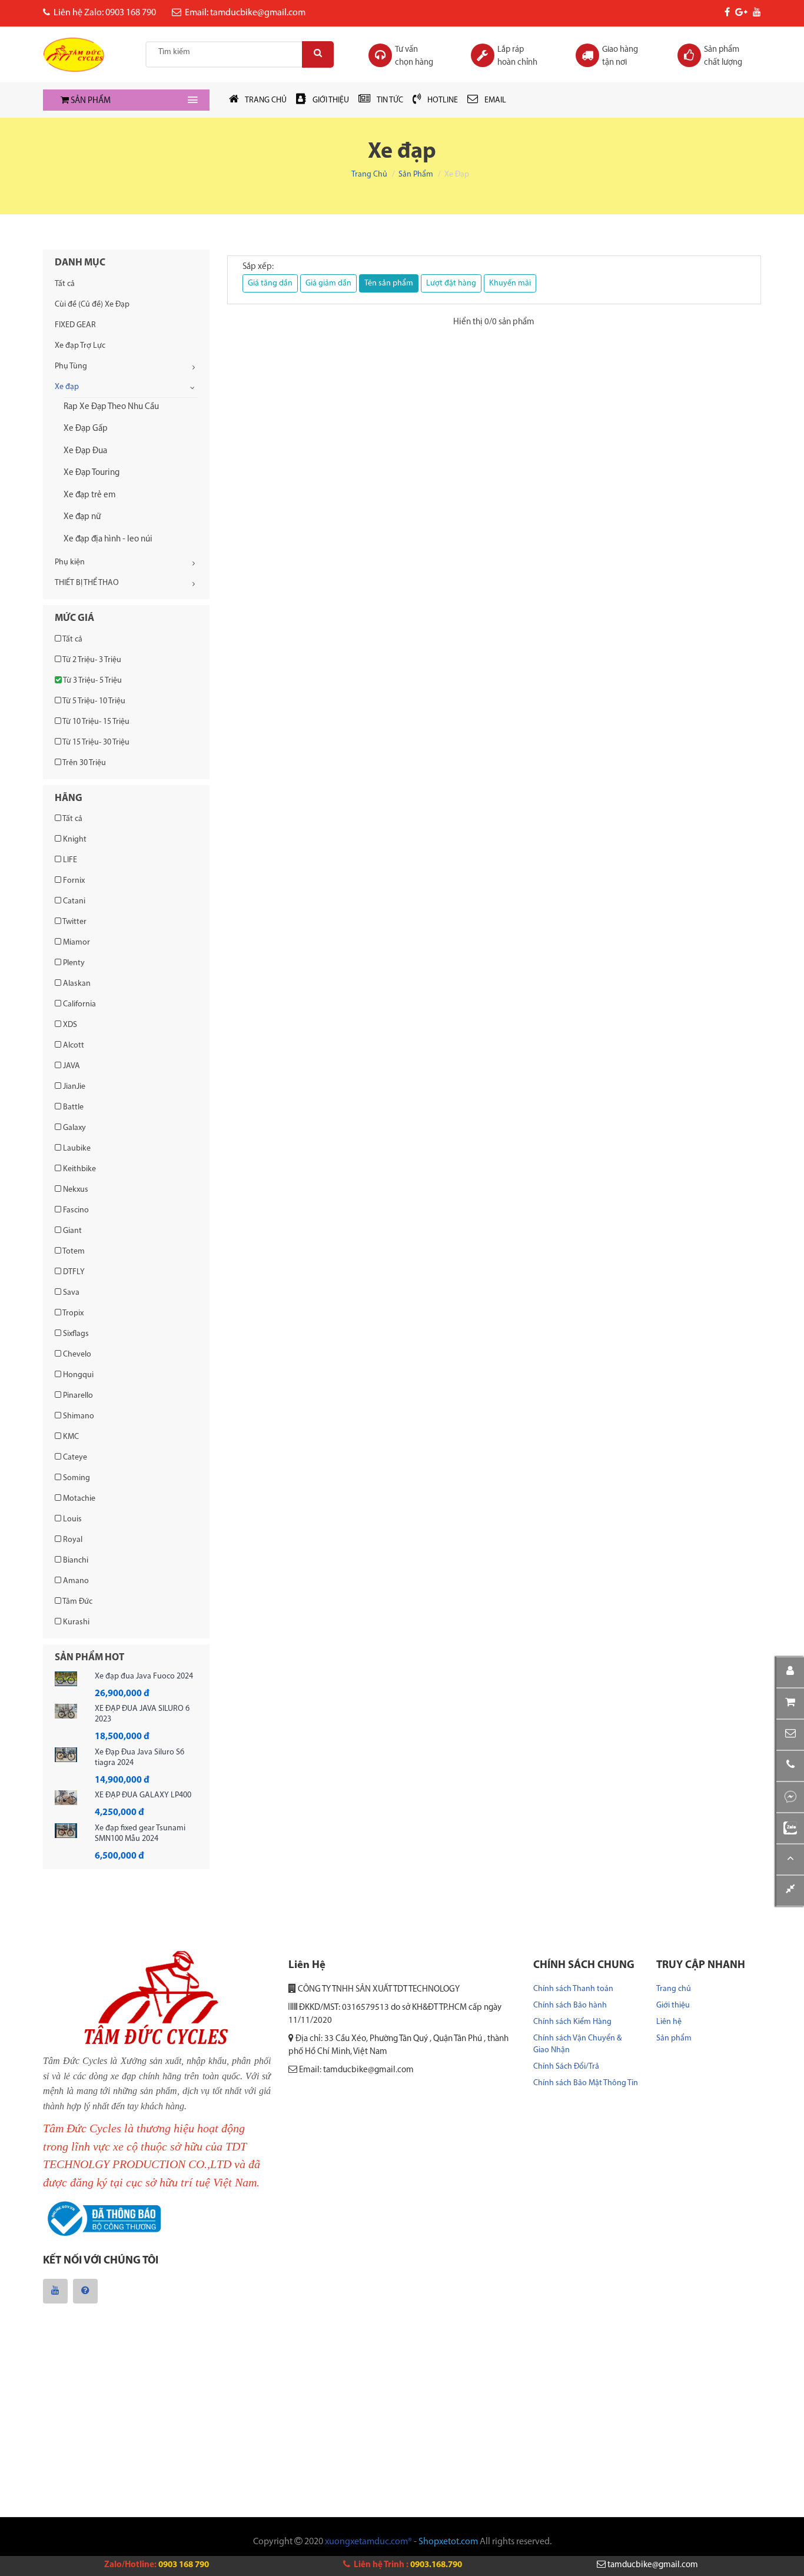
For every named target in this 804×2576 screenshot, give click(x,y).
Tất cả (65, 284)
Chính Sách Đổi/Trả (566, 2067)
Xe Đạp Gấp (86, 429)
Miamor (76, 943)
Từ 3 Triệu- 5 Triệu (92, 681)
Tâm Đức (77, 1602)
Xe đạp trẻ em (90, 495)
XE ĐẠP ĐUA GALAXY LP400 (143, 1795)
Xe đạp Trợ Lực (80, 346)
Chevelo (76, 1355)
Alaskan (76, 984)
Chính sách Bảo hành (570, 2005)
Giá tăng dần (270, 283)
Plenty (73, 963)
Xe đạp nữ (82, 517)
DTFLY (73, 1272)
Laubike (76, 1149)
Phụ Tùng (71, 366)
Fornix (73, 881)
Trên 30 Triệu (84, 763)
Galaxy (74, 1128)
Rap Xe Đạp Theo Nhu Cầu (111, 407)
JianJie (73, 1087)
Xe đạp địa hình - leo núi (108, 539)
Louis (72, 1519)
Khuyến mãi (510, 283)
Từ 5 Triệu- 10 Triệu (93, 701)
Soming (76, 1478)
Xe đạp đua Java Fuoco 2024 (144, 1676)
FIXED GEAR (75, 325)
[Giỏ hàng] (790, 1704)
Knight (74, 840)
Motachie (78, 1499)
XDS (69, 1025)
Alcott (73, 1046)
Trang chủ (369, 174)
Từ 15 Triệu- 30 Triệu (95, 742)
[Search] (318, 54)
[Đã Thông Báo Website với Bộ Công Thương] (102, 2220)
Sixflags (75, 1334)
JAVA (71, 1066)
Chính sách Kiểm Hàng (572, 2022)
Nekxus (75, 1190)
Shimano (78, 1416)
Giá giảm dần (328, 283)
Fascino (75, 1210)
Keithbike (79, 1169)
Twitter (74, 922)
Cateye (74, 1457)
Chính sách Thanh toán (573, 1989)
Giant (72, 1231)
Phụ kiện (70, 562)
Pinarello (77, 1396)
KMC (70, 1437)
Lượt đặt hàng (451, 283)
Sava (70, 1293)
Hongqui (77, 1375)
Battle (72, 1107)
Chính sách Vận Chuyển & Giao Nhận (577, 2044)
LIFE (69, 860)
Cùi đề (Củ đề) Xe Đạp (92, 305)
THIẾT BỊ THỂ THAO (87, 583)
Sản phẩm (416, 174)
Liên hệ (669, 2022)
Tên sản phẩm (389, 283)
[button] (790, 1735)
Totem (73, 1252)
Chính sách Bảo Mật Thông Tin (586, 2083)
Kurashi (75, 1622)
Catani (73, 901)
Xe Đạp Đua (85, 451)
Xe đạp (67, 387)
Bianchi (75, 1560)
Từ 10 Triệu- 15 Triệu (95, 722)
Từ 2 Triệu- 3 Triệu (91, 660)
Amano (75, 1581)
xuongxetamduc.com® (368, 2542)
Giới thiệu (673, 2005)
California (79, 1004)
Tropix (72, 1313)
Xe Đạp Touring (92, 473)
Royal (72, 1540)
